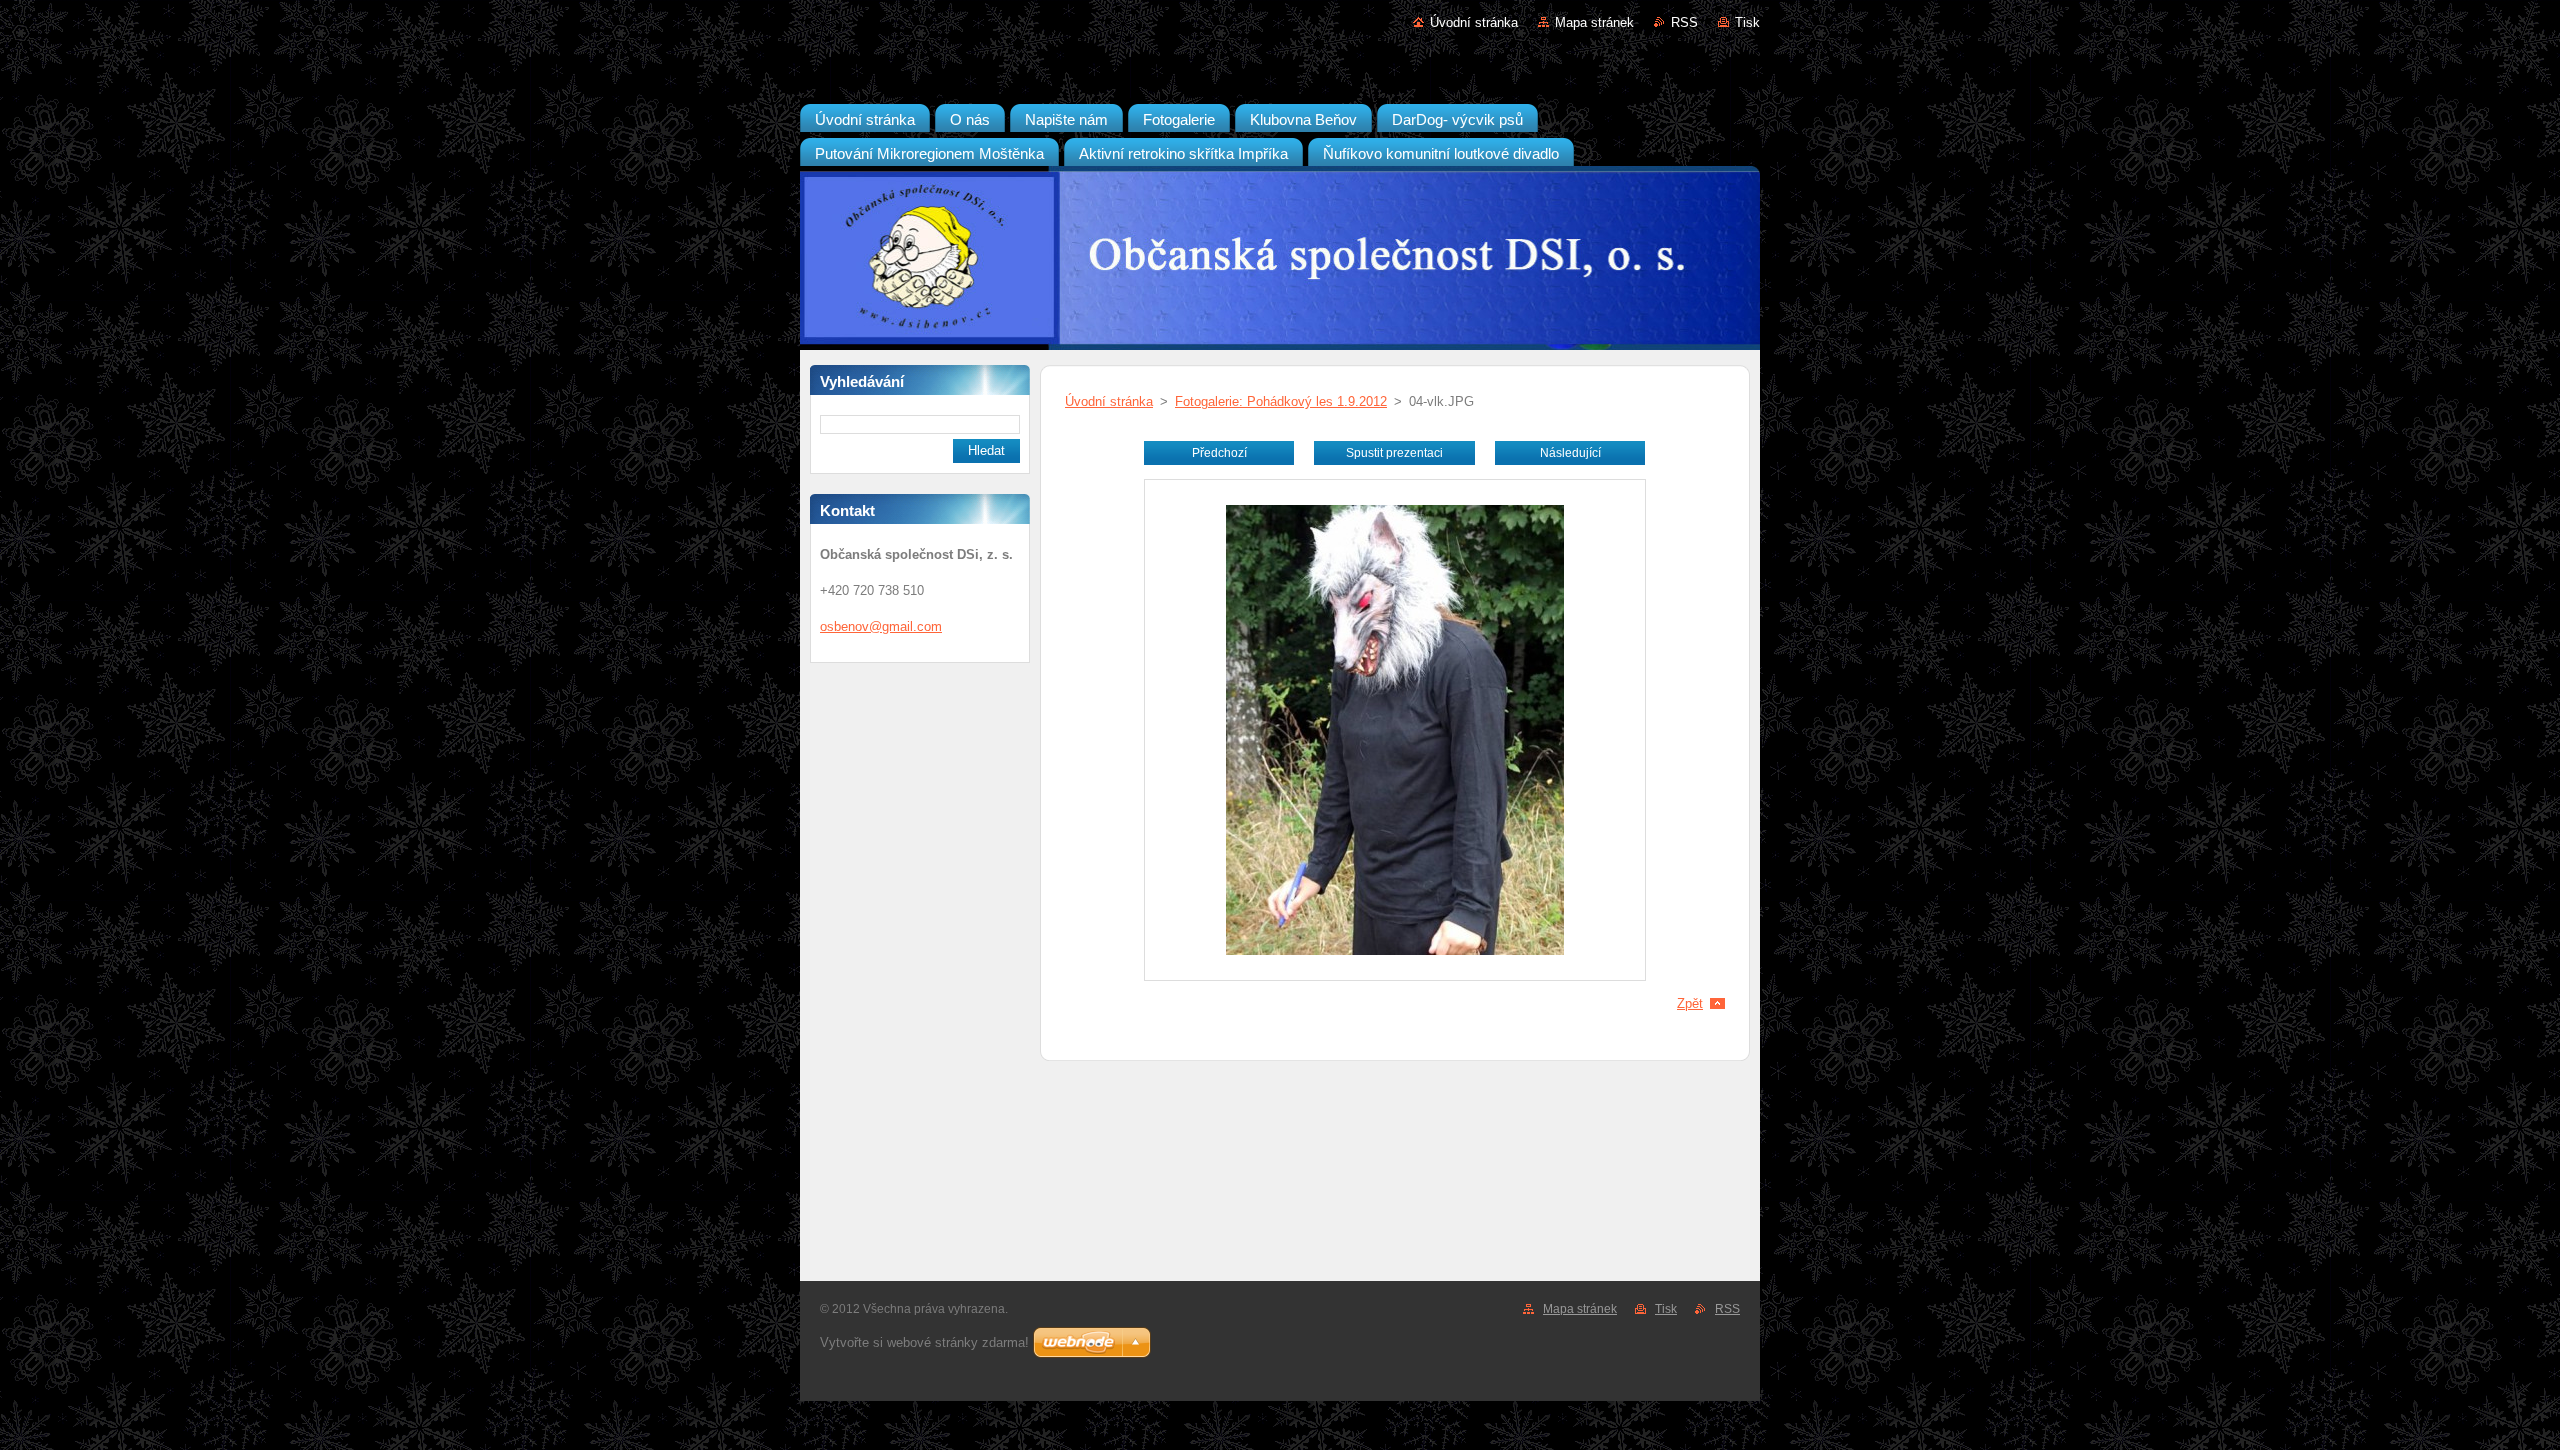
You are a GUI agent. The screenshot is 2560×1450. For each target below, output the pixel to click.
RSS (1684, 22)
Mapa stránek (1594, 22)
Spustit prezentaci (1394, 453)
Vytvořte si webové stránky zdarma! (924, 1342)
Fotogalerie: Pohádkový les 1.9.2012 (1281, 401)
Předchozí (1219, 453)
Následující (1570, 453)
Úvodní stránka (1474, 22)
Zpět (1690, 1003)
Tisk (1747, 22)
